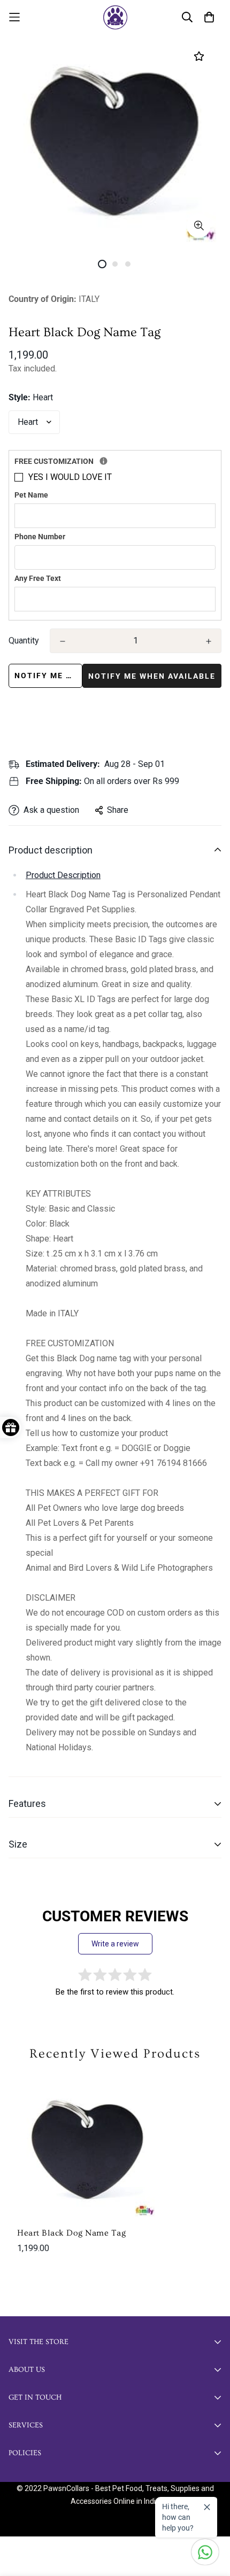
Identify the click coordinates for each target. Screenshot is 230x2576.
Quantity (24, 641)
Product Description (63, 875)
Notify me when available (48, 676)
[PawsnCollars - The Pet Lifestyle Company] (115, 17)
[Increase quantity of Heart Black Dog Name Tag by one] (209, 641)
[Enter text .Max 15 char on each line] (103, 461)
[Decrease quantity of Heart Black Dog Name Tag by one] (63, 641)
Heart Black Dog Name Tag (71, 2233)
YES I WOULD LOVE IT (70, 477)
